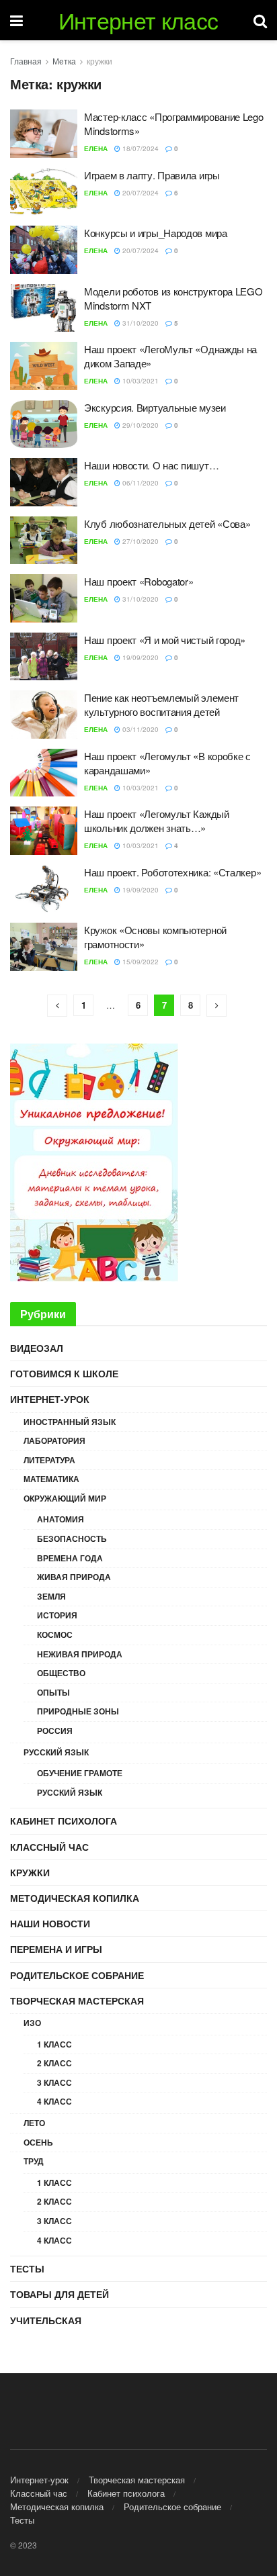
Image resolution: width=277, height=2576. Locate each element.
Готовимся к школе (64, 1373)
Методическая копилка (75, 1898)
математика (51, 1479)
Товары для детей (60, 2294)
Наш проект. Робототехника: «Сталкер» (172, 872)
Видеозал (37, 1348)
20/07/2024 (140, 193)
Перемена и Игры (56, 1949)
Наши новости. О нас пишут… (151, 465)
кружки (100, 61)
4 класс (54, 2101)
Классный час (49, 1847)
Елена (96, 148)
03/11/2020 (140, 729)
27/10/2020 (140, 541)
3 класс (54, 2082)
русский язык (56, 1752)
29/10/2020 (140, 425)
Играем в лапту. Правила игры (152, 175)
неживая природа (80, 1654)
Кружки (30, 1872)
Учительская (46, 2320)
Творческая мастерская (77, 2000)
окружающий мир (65, 1498)
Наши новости (50, 1923)
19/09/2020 (140, 657)
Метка (64, 61)
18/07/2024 (140, 148)
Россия (55, 1731)
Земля (51, 1596)
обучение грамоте (80, 1773)
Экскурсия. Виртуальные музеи (155, 407)
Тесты (27, 2268)
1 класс (54, 2044)
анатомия (61, 1519)
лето (34, 2123)
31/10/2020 (140, 323)
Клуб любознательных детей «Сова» (167, 523)
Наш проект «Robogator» (138, 581)
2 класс (54, 2063)
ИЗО (32, 2023)
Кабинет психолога (64, 1821)
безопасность (72, 1538)
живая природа (74, 1577)
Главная (26, 61)
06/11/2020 (140, 483)
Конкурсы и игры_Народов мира (156, 233)
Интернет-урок (50, 1399)
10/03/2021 (140, 381)
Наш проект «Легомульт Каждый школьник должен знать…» (157, 821)
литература (49, 1460)
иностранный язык (70, 1422)
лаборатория (54, 1440)
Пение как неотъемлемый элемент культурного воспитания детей (161, 704)
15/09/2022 (140, 962)
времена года (70, 1558)
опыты (53, 1692)
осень (38, 2142)
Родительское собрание (77, 1975)
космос (55, 1635)
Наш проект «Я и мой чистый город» (165, 640)
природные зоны (78, 1711)
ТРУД (34, 2161)
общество (61, 1673)
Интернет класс (138, 20)
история (57, 1615)
